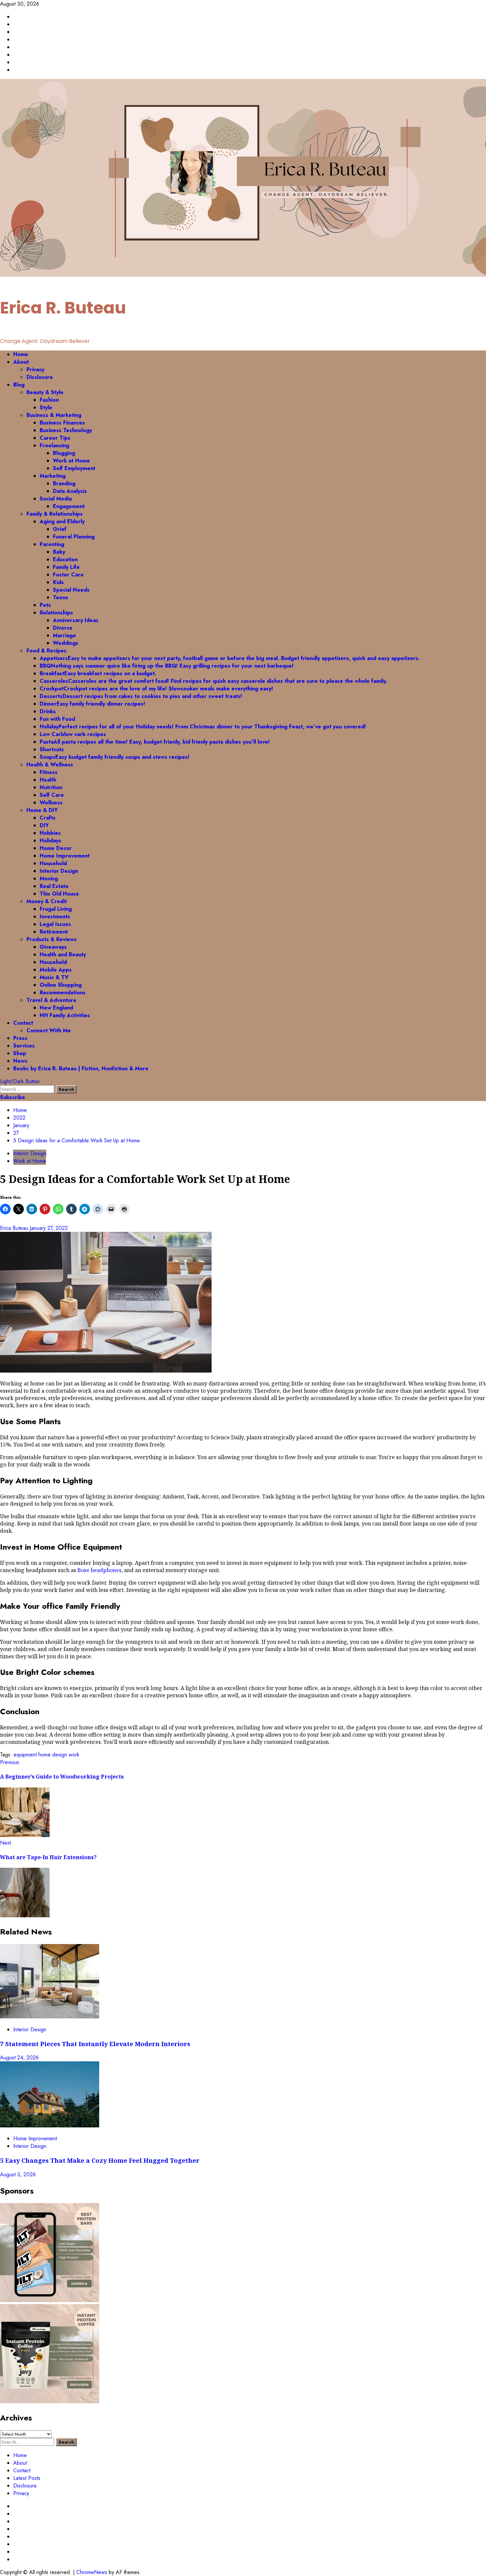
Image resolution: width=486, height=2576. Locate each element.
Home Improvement (65, 856)
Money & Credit (47, 901)
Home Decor (56, 848)
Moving (49, 879)
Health (48, 780)
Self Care (52, 795)
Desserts (141, 696)
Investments (55, 917)
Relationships (56, 613)
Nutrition (51, 787)
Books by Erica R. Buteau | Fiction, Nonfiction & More (81, 1068)
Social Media (56, 499)
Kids (58, 582)
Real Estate (54, 886)
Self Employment (74, 468)
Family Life (66, 567)
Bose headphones (99, 1570)
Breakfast (98, 673)
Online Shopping (61, 985)
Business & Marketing (54, 415)
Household (53, 863)
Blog (19, 385)
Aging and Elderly (62, 521)
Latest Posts (27, 2478)
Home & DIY (42, 810)
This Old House (59, 894)
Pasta (155, 742)
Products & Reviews (52, 939)
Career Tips (55, 438)
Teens (61, 597)
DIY (44, 825)
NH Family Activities (65, 1015)
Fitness (49, 772)
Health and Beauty (63, 955)
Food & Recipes (46, 651)
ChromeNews (92, 2572)
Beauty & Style (45, 392)
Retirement (54, 932)
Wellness (51, 803)
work (74, 1755)
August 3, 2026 (18, 2174)
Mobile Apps (56, 970)
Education (65, 559)
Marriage (64, 635)
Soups (115, 757)
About (21, 362)
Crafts (48, 818)
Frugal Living (56, 909)
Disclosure (40, 377)
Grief (60, 529)
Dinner (92, 704)
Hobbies (50, 833)
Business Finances (62, 423)
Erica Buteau (15, 1228)
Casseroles (213, 681)
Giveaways (53, 947)
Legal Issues (55, 924)
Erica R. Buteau (63, 308)
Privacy (35, 369)
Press (20, 1038)
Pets (45, 605)
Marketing (53, 476)
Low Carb (73, 734)
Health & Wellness (50, 765)
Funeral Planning (74, 537)
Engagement (69, 506)
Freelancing (54, 445)
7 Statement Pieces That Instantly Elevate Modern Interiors (96, 2044)
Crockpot (156, 689)
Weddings (66, 643)
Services (24, 1046)
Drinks (48, 711)
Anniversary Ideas (76, 620)
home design (53, 1755)
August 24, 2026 (19, 2058)
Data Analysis (70, 491)
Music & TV (54, 977)
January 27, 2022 (49, 1228)
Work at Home (71, 461)
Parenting (52, 544)
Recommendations (63, 993)
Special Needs (71, 590)
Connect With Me (49, 1030)
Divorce (63, 628)
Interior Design (59, 871)
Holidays (50, 841)
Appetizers (230, 658)
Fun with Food (57, 719)
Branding (64, 483)
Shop (20, 1053)
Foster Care (68, 575)
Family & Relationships (55, 514)
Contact (23, 1023)
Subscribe (13, 1097)
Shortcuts (52, 749)
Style (46, 407)
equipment (25, 1755)
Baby (59, 552)
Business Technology (66, 430)
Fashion (49, 400)
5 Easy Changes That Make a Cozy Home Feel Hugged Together (100, 2160)
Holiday (203, 727)
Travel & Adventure (51, 1000)
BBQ (167, 666)
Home (21, 354)
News (20, 1061)
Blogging (64, 453)
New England (56, 1008)
